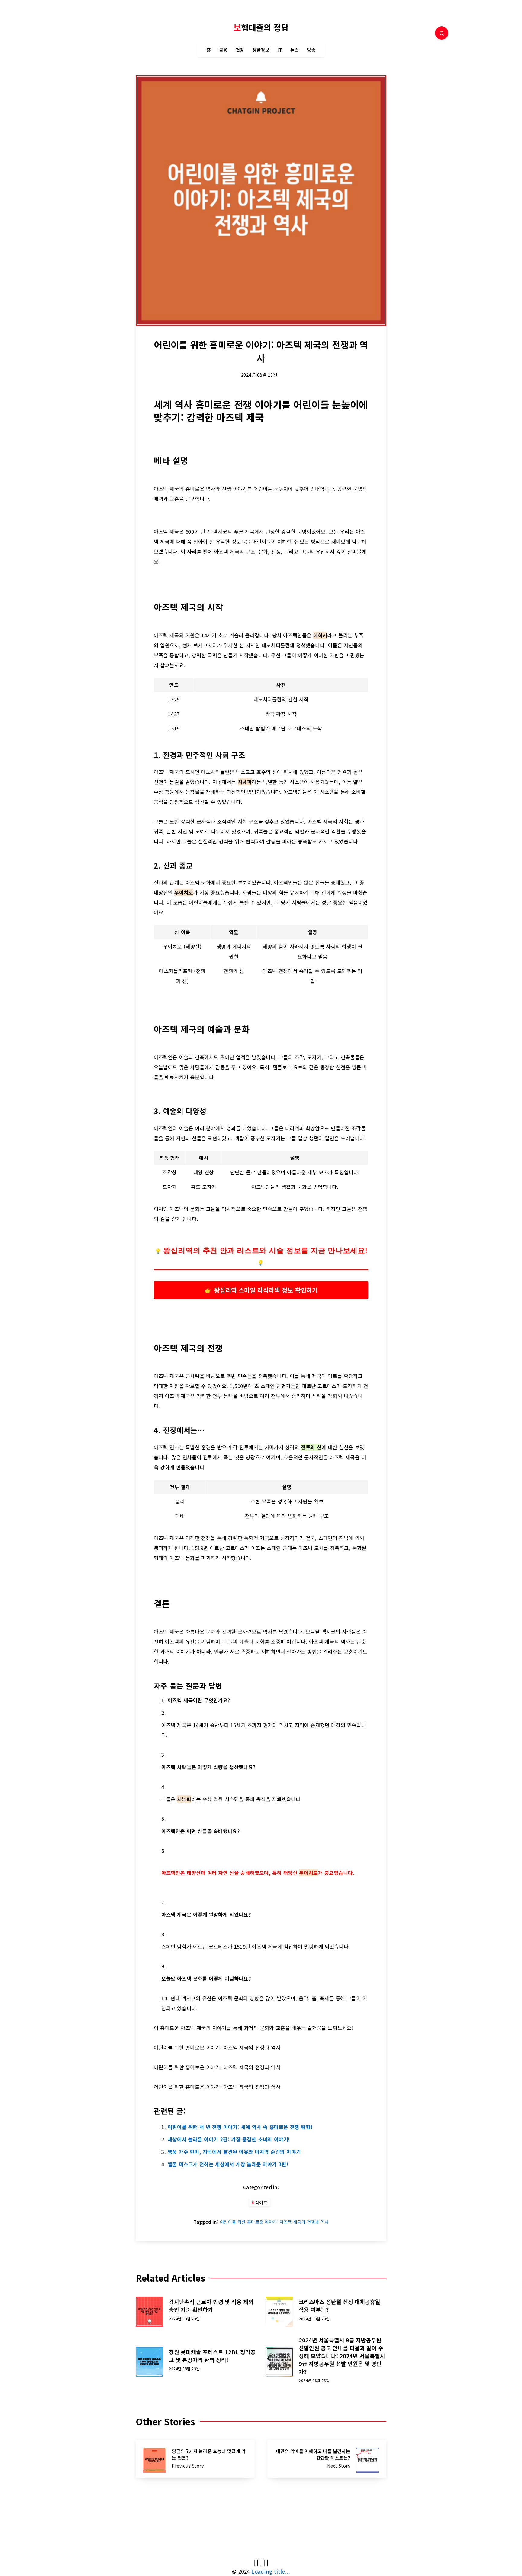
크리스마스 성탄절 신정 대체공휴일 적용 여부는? (340, 2306)
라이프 (261, 2202)
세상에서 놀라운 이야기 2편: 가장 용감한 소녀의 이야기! (229, 2139)
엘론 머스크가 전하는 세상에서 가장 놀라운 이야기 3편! (228, 2164)
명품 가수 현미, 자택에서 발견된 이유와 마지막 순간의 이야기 (234, 2152)
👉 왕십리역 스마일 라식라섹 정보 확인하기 (261, 1290)
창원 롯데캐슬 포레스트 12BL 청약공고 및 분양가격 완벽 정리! (212, 2356)
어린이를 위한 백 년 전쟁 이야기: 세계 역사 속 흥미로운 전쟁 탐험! (240, 2127)
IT (280, 50)
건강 (240, 50)
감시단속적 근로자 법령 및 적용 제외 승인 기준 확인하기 (211, 2306)
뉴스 (295, 50)
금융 (223, 50)
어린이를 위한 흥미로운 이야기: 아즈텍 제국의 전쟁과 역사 (274, 2222)
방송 (311, 50)
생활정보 (261, 50)
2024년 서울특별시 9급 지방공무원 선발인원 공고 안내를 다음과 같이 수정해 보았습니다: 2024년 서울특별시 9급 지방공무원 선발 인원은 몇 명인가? (342, 2356)
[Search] (442, 33)
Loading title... (271, 2571)
